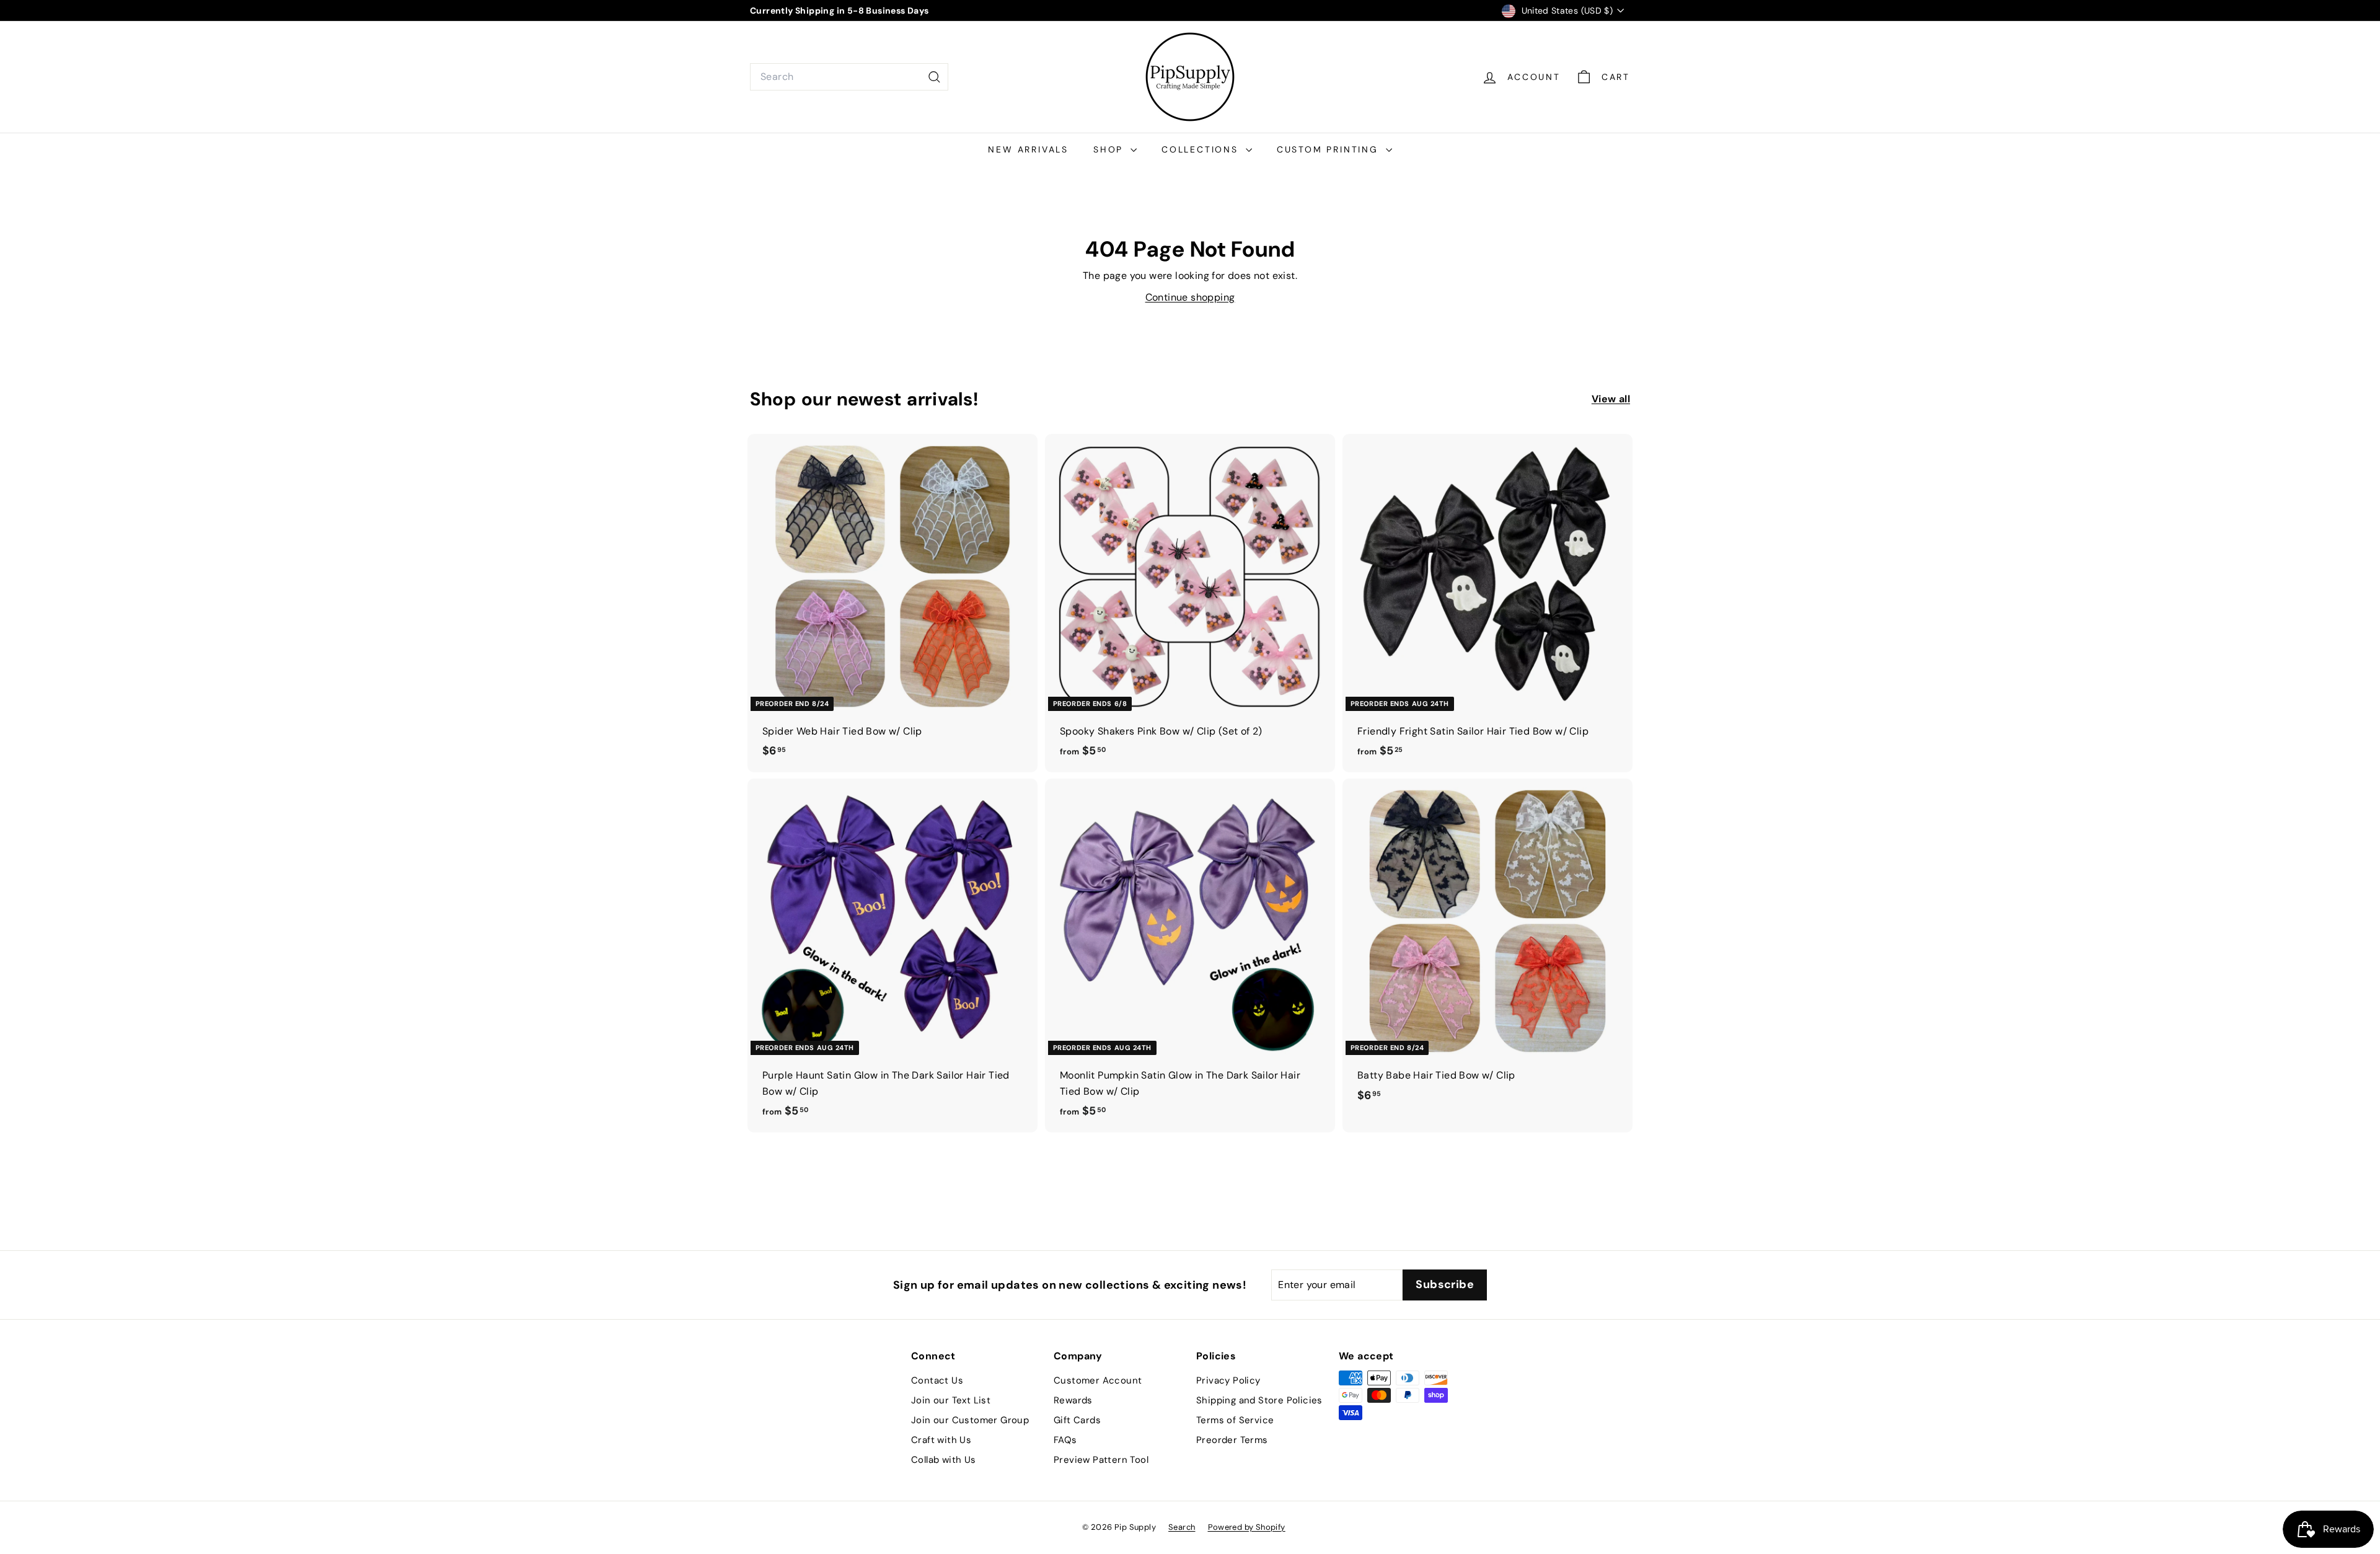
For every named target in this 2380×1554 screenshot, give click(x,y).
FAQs (1065, 1440)
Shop (1110, 149)
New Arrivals (1028, 149)
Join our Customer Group (970, 1420)
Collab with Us (944, 1460)
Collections (1202, 149)
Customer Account (1098, 1380)
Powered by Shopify (1247, 1527)
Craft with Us (941, 1440)
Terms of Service (1235, 1420)
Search (1182, 1527)
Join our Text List (951, 1400)
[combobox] (849, 77)
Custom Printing (1330, 149)
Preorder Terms (1232, 1440)
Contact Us (937, 1380)
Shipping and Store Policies (1259, 1400)
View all (1611, 399)
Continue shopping (1190, 297)
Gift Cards (1077, 1420)
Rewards (1073, 1400)
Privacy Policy (1228, 1380)
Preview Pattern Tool (1101, 1460)
